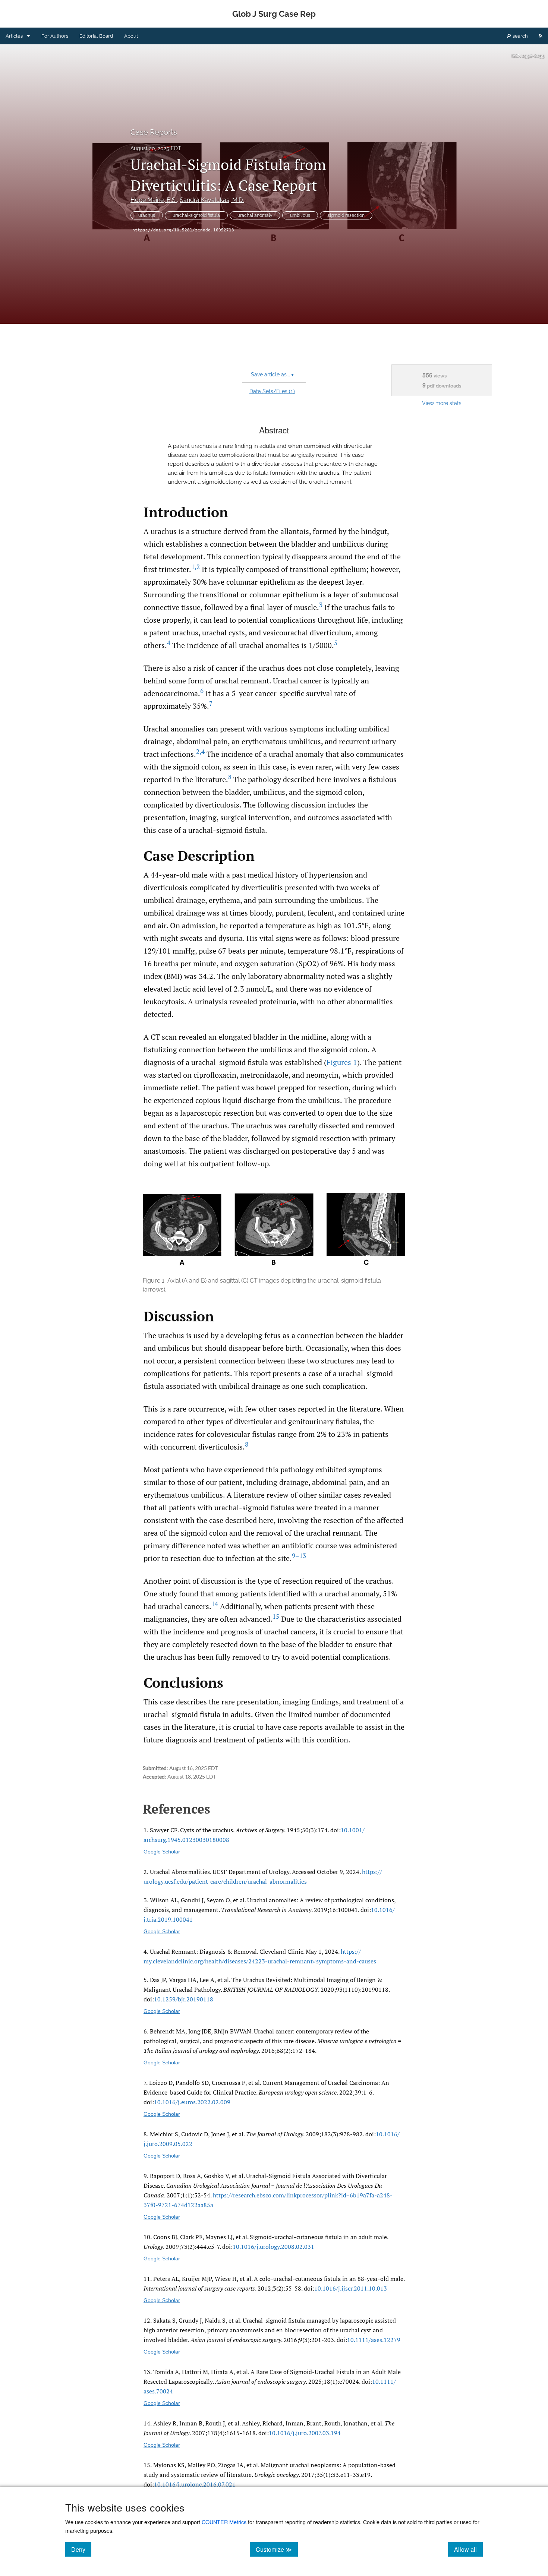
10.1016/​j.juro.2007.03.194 (305, 2433)
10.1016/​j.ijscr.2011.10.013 (351, 2288)
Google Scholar (162, 1852)
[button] (274, 1244)
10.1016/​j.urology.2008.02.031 (273, 2247)
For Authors (55, 36)
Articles (14, 36)
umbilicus (300, 215)
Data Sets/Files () (272, 391)
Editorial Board (96, 36)
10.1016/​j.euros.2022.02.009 (192, 2102)
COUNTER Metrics (224, 2522)
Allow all (468, 2549)
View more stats (442, 403)
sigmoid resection (346, 215)
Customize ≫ (277, 2549)
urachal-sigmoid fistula (196, 215)
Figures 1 (342, 1062)
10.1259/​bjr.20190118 (184, 1999)
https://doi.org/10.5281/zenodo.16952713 (183, 230)
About (131, 36)
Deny (81, 2549)
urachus (147, 215)
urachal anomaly (255, 215)
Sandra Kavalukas (212, 200)
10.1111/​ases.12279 (374, 2340)
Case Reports (154, 132)
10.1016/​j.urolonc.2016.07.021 (195, 2484)
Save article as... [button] (272, 374)
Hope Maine (154, 200)
